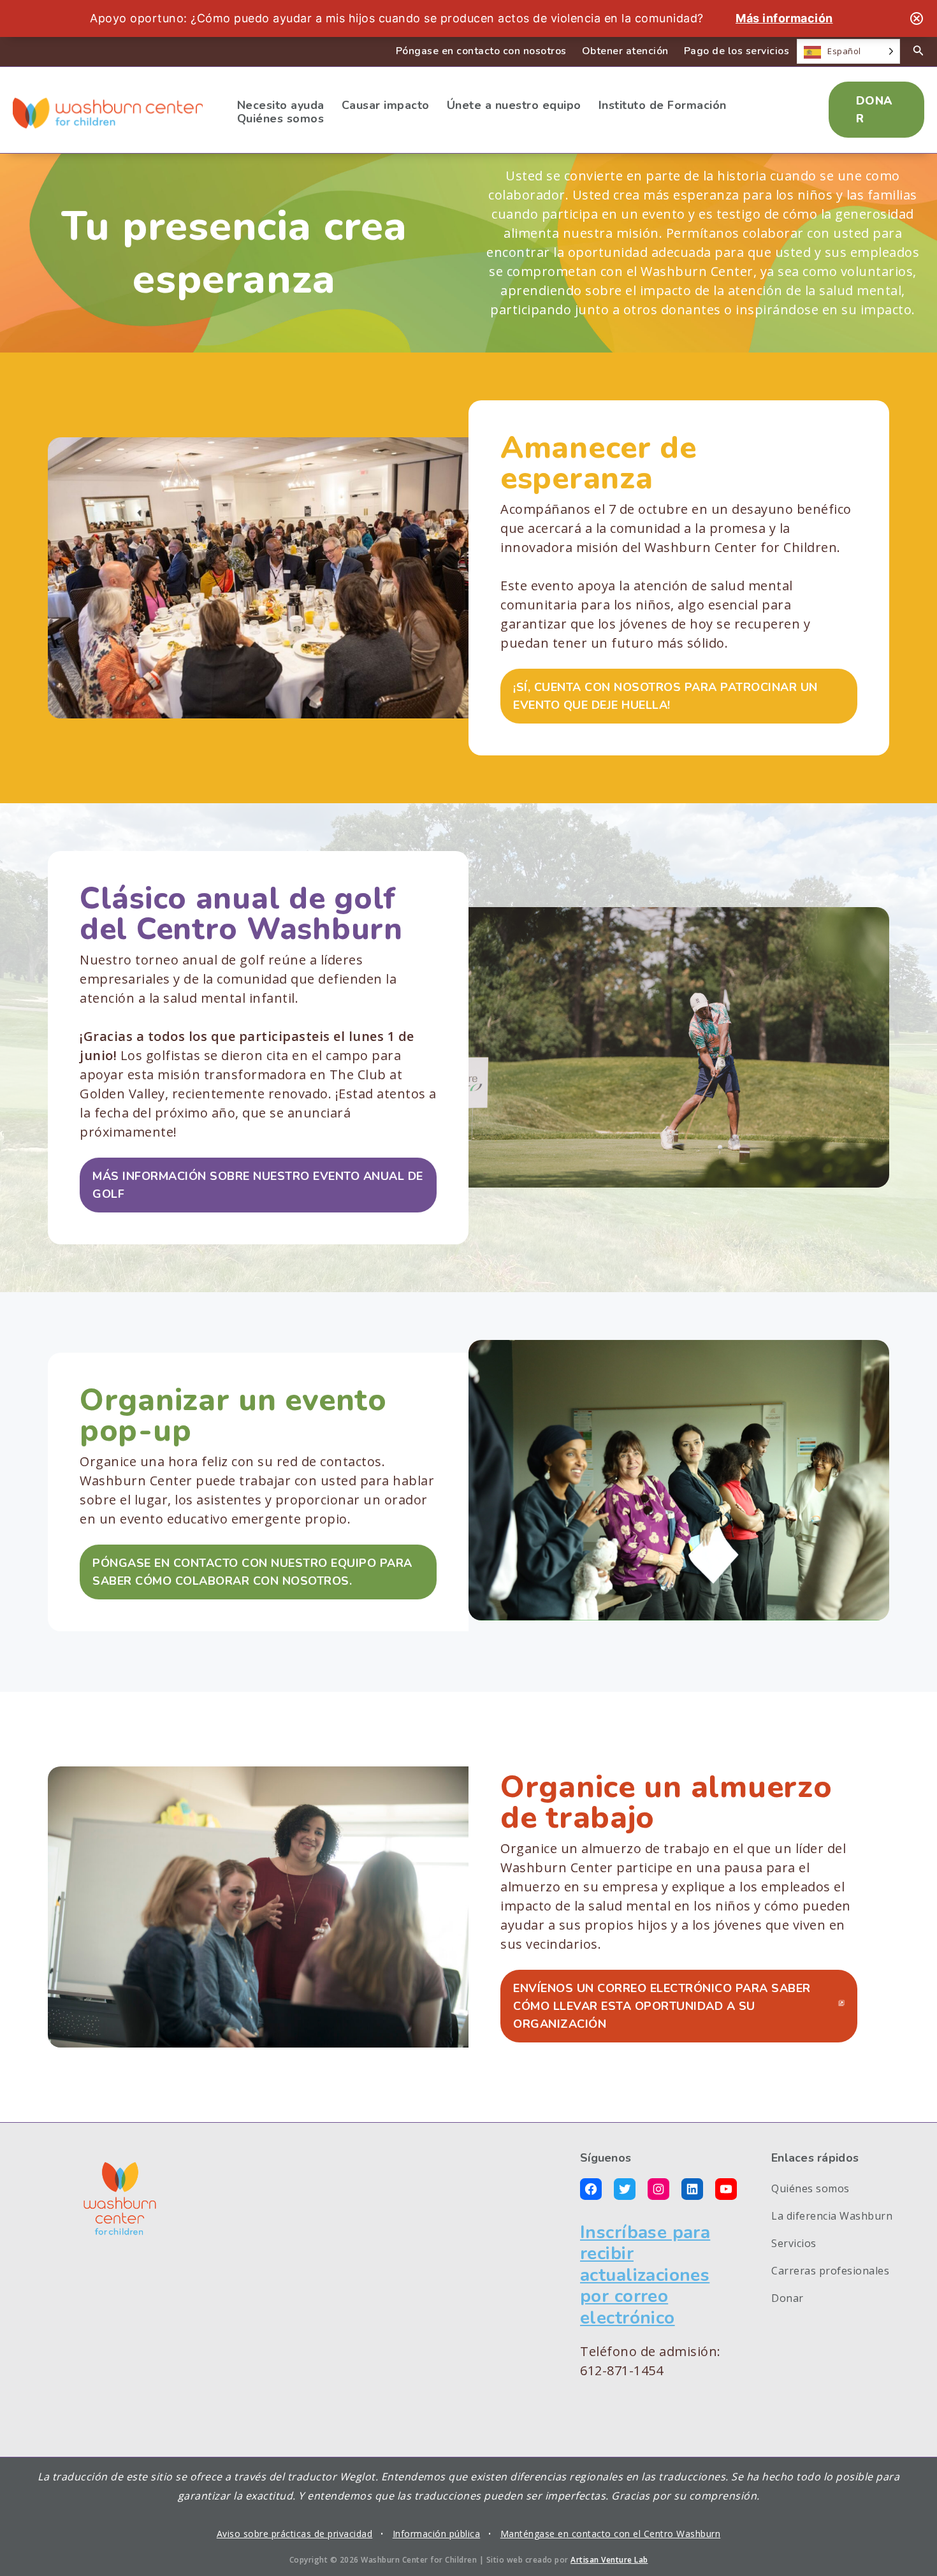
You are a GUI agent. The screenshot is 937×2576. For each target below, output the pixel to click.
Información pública (437, 2534)
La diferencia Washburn (832, 2216)
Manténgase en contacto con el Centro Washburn (611, 2534)
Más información (784, 18)
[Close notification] (917, 18)
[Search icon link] (919, 52)
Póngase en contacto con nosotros (481, 51)
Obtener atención (625, 51)
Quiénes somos (810, 2188)
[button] (876, 110)
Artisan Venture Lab (609, 2560)
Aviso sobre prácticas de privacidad (295, 2534)
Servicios (794, 2243)
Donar (788, 2298)
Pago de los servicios (737, 51)
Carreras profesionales (830, 2271)
